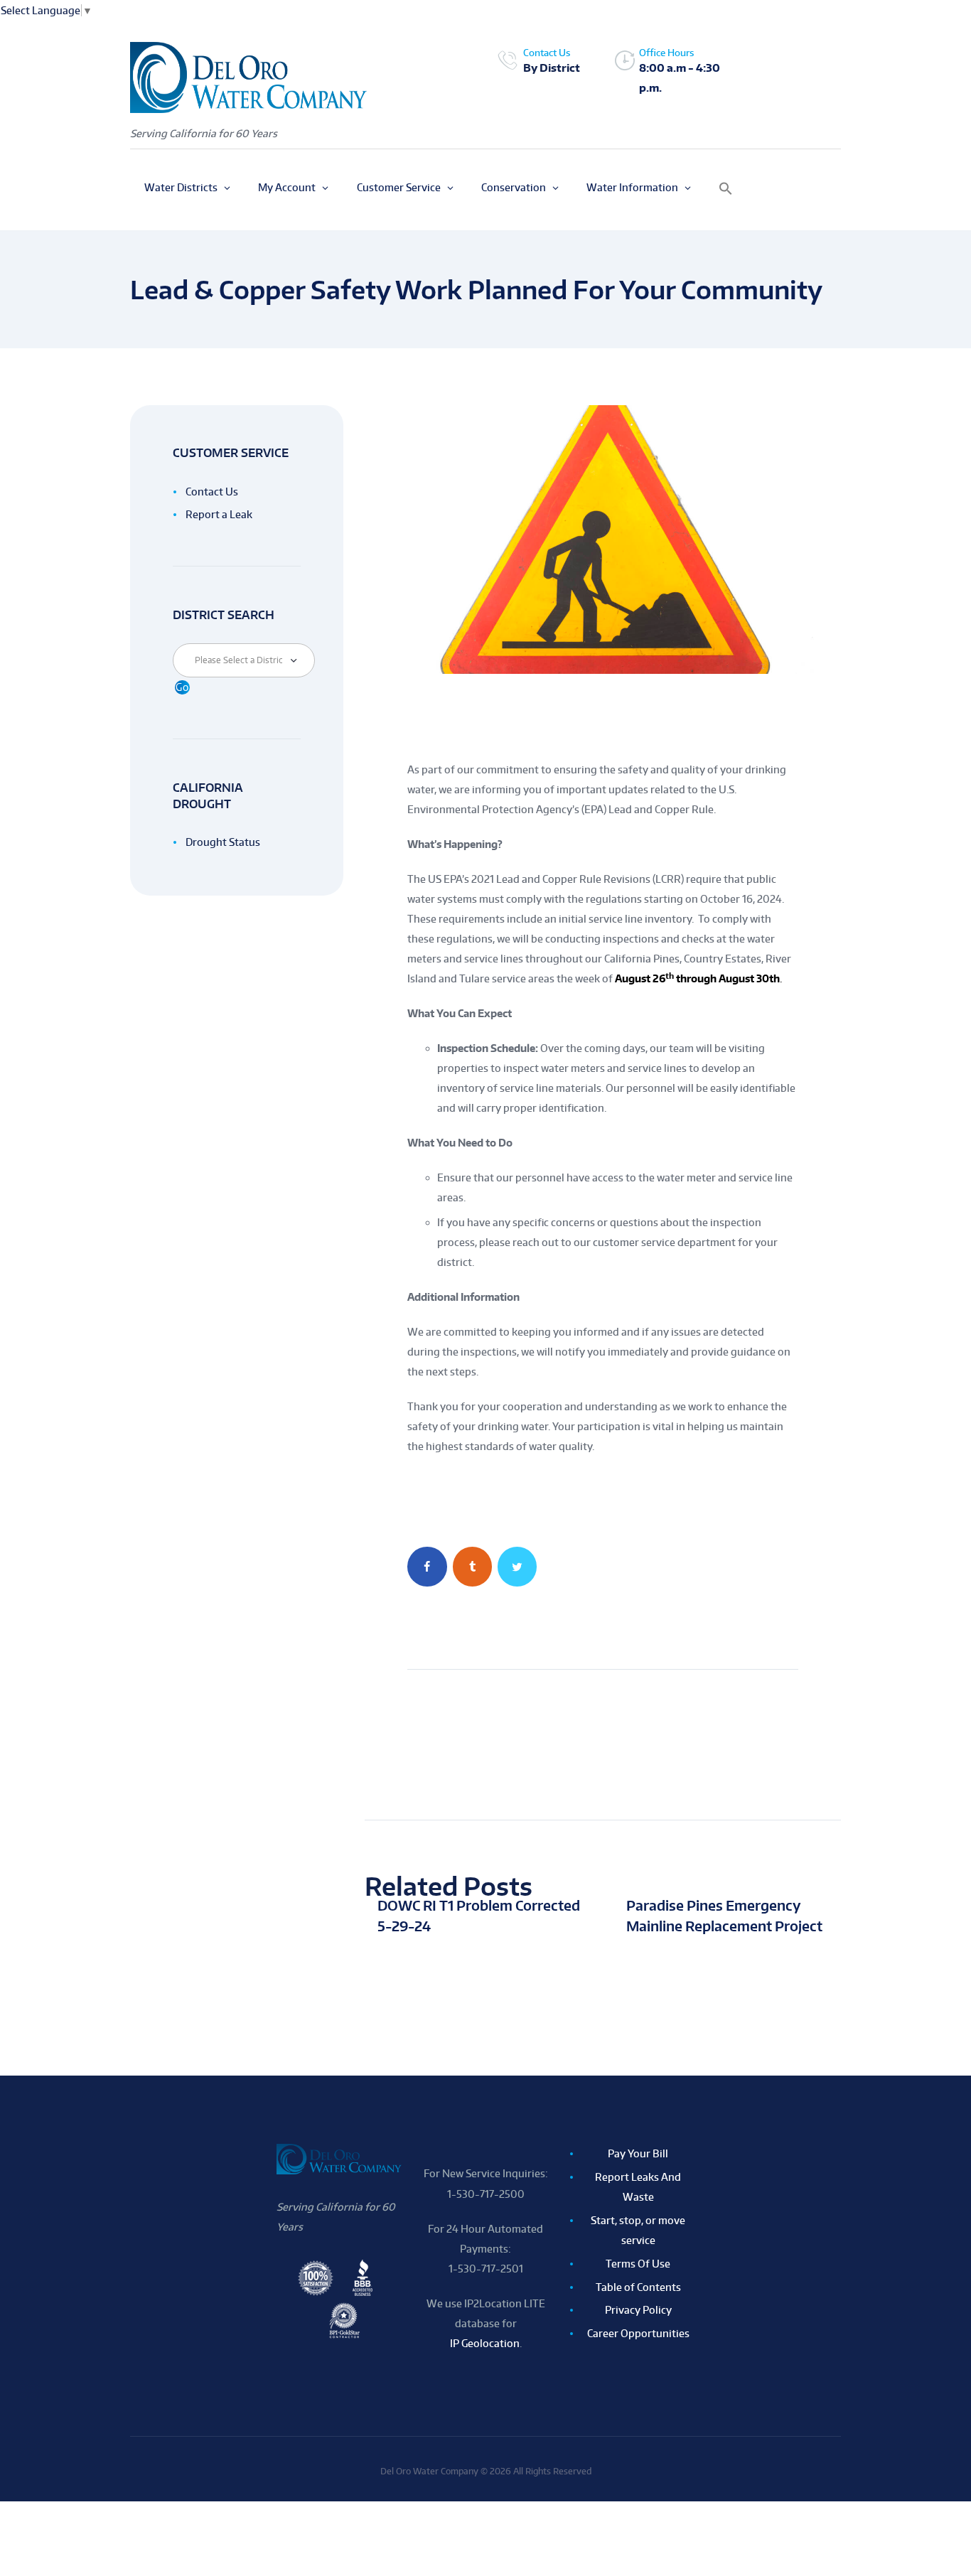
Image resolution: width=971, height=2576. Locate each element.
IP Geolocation (485, 2343)
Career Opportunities (638, 2333)
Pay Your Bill (638, 2153)
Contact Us (212, 492)
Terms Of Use (638, 2264)
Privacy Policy (638, 2310)
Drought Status (223, 842)
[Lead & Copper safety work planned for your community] (603, 539)
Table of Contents (638, 2287)
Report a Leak (219, 514)
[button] (726, 190)
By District (552, 68)
